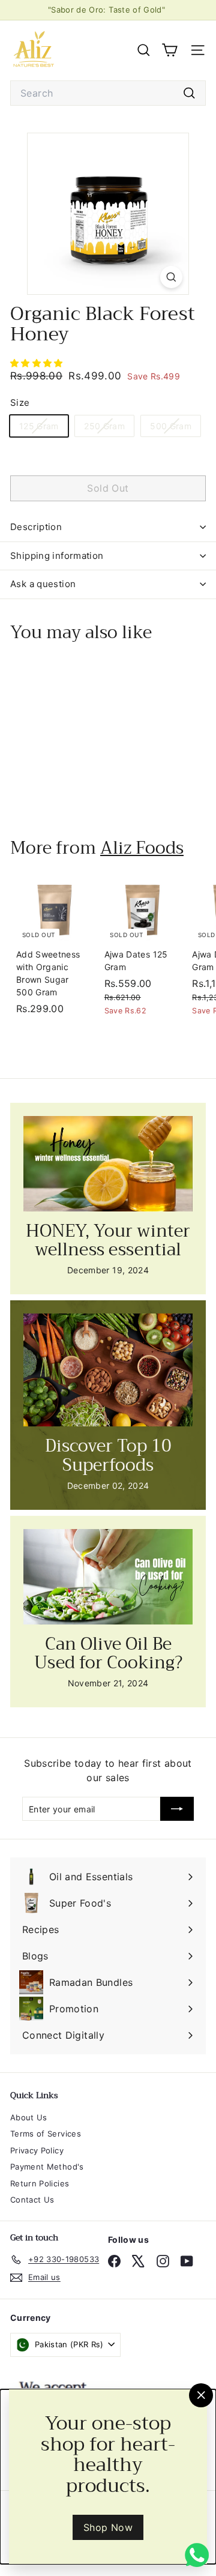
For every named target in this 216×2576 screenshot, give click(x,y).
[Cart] (169, 50)
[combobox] (108, 93)
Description (36, 527)
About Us (29, 2117)
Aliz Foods (142, 848)
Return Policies (40, 2183)
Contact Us (32, 2200)
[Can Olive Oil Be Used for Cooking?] (108, 1577)
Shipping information (57, 556)
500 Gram (175, 428)
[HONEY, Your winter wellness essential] (108, 1164)
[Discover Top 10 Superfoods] (108, 1370)
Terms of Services (46, 2134)
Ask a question (43, 584)
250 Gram (109, 428)
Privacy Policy (37, 2150)
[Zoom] (171, 277)
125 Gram (43, 428)
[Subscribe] (177, 1809)
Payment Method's (47, 2167)
